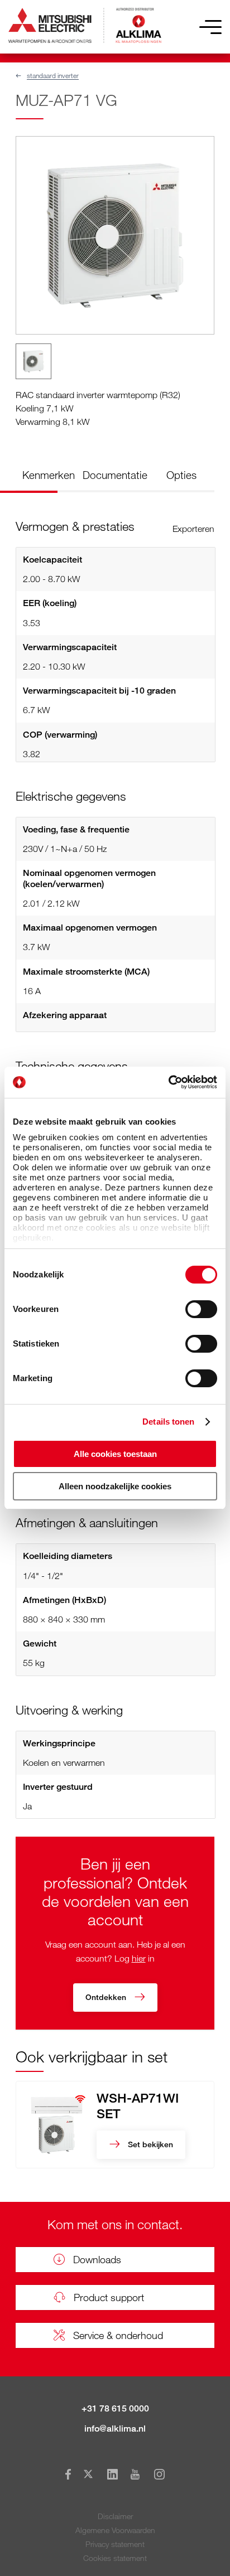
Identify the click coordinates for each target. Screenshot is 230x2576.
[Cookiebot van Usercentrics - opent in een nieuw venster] (168, 1082)
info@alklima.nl (115, 2429)
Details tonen (168, 1422)
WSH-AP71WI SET (138, 2105)
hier (139, 1958)
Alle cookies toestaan (115, 1454)
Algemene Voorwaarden (115, 2530)
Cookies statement (115, 2558)
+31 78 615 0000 (115, 2408)
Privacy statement (115, 2544)
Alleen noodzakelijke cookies (115, 1486)
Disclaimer (115, 2516)
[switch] (201, 1309)
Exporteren (193, 529)
